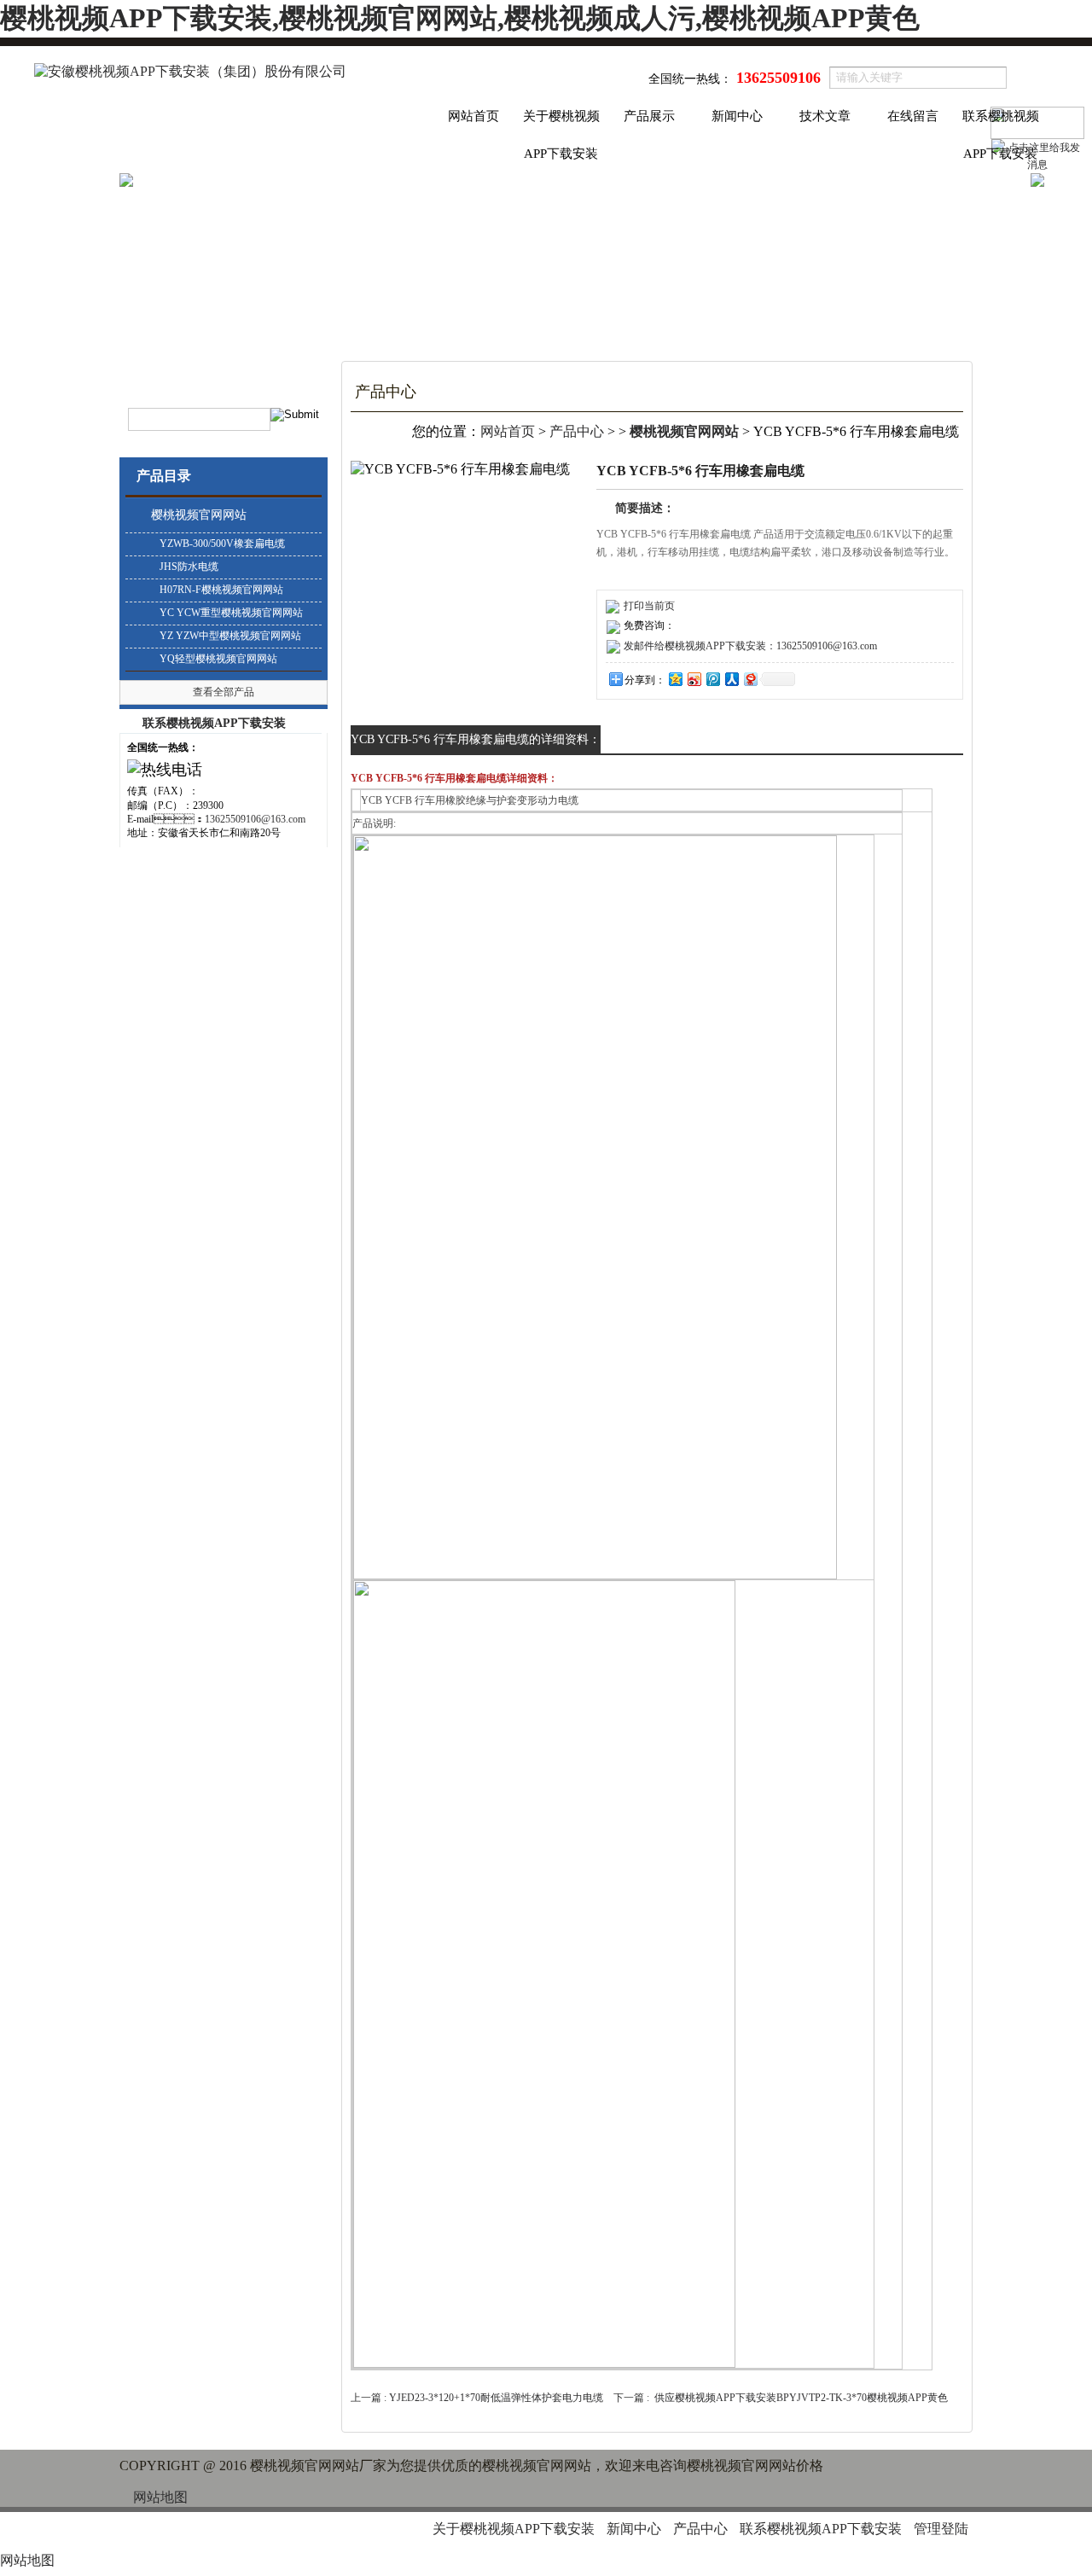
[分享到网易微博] (750, 679)
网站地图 (160, 2497)
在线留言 (913, 116)
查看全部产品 (224, 692)
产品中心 (577, 431)
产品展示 (649, 116)
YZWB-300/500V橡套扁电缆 (222, 544)
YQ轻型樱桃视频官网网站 (218, 659)
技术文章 (825, 116)
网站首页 (473, 116)
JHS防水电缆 (189, 567)
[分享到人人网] (731, 679)
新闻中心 (737, 116)
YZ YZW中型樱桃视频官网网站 (230, 636)
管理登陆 (941, 2529)
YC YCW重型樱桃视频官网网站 (231, 613)
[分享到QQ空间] (675, 679)
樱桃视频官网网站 (199, 515)
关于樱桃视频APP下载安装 (561, 122)
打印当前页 (649, 606)
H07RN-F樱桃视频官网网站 (221, 590)
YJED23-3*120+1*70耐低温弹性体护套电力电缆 (496, 2398)
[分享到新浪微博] (694, 679)
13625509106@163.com (255, 819)
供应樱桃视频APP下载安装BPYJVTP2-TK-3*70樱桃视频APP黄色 (801, 2398)
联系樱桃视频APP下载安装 (1001, 122)
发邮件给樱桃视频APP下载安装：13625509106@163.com (750, 646)
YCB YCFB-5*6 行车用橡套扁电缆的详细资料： (476, 739)
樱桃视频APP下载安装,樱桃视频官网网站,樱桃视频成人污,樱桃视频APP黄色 (460, 18)
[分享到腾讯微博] (712, 679)
